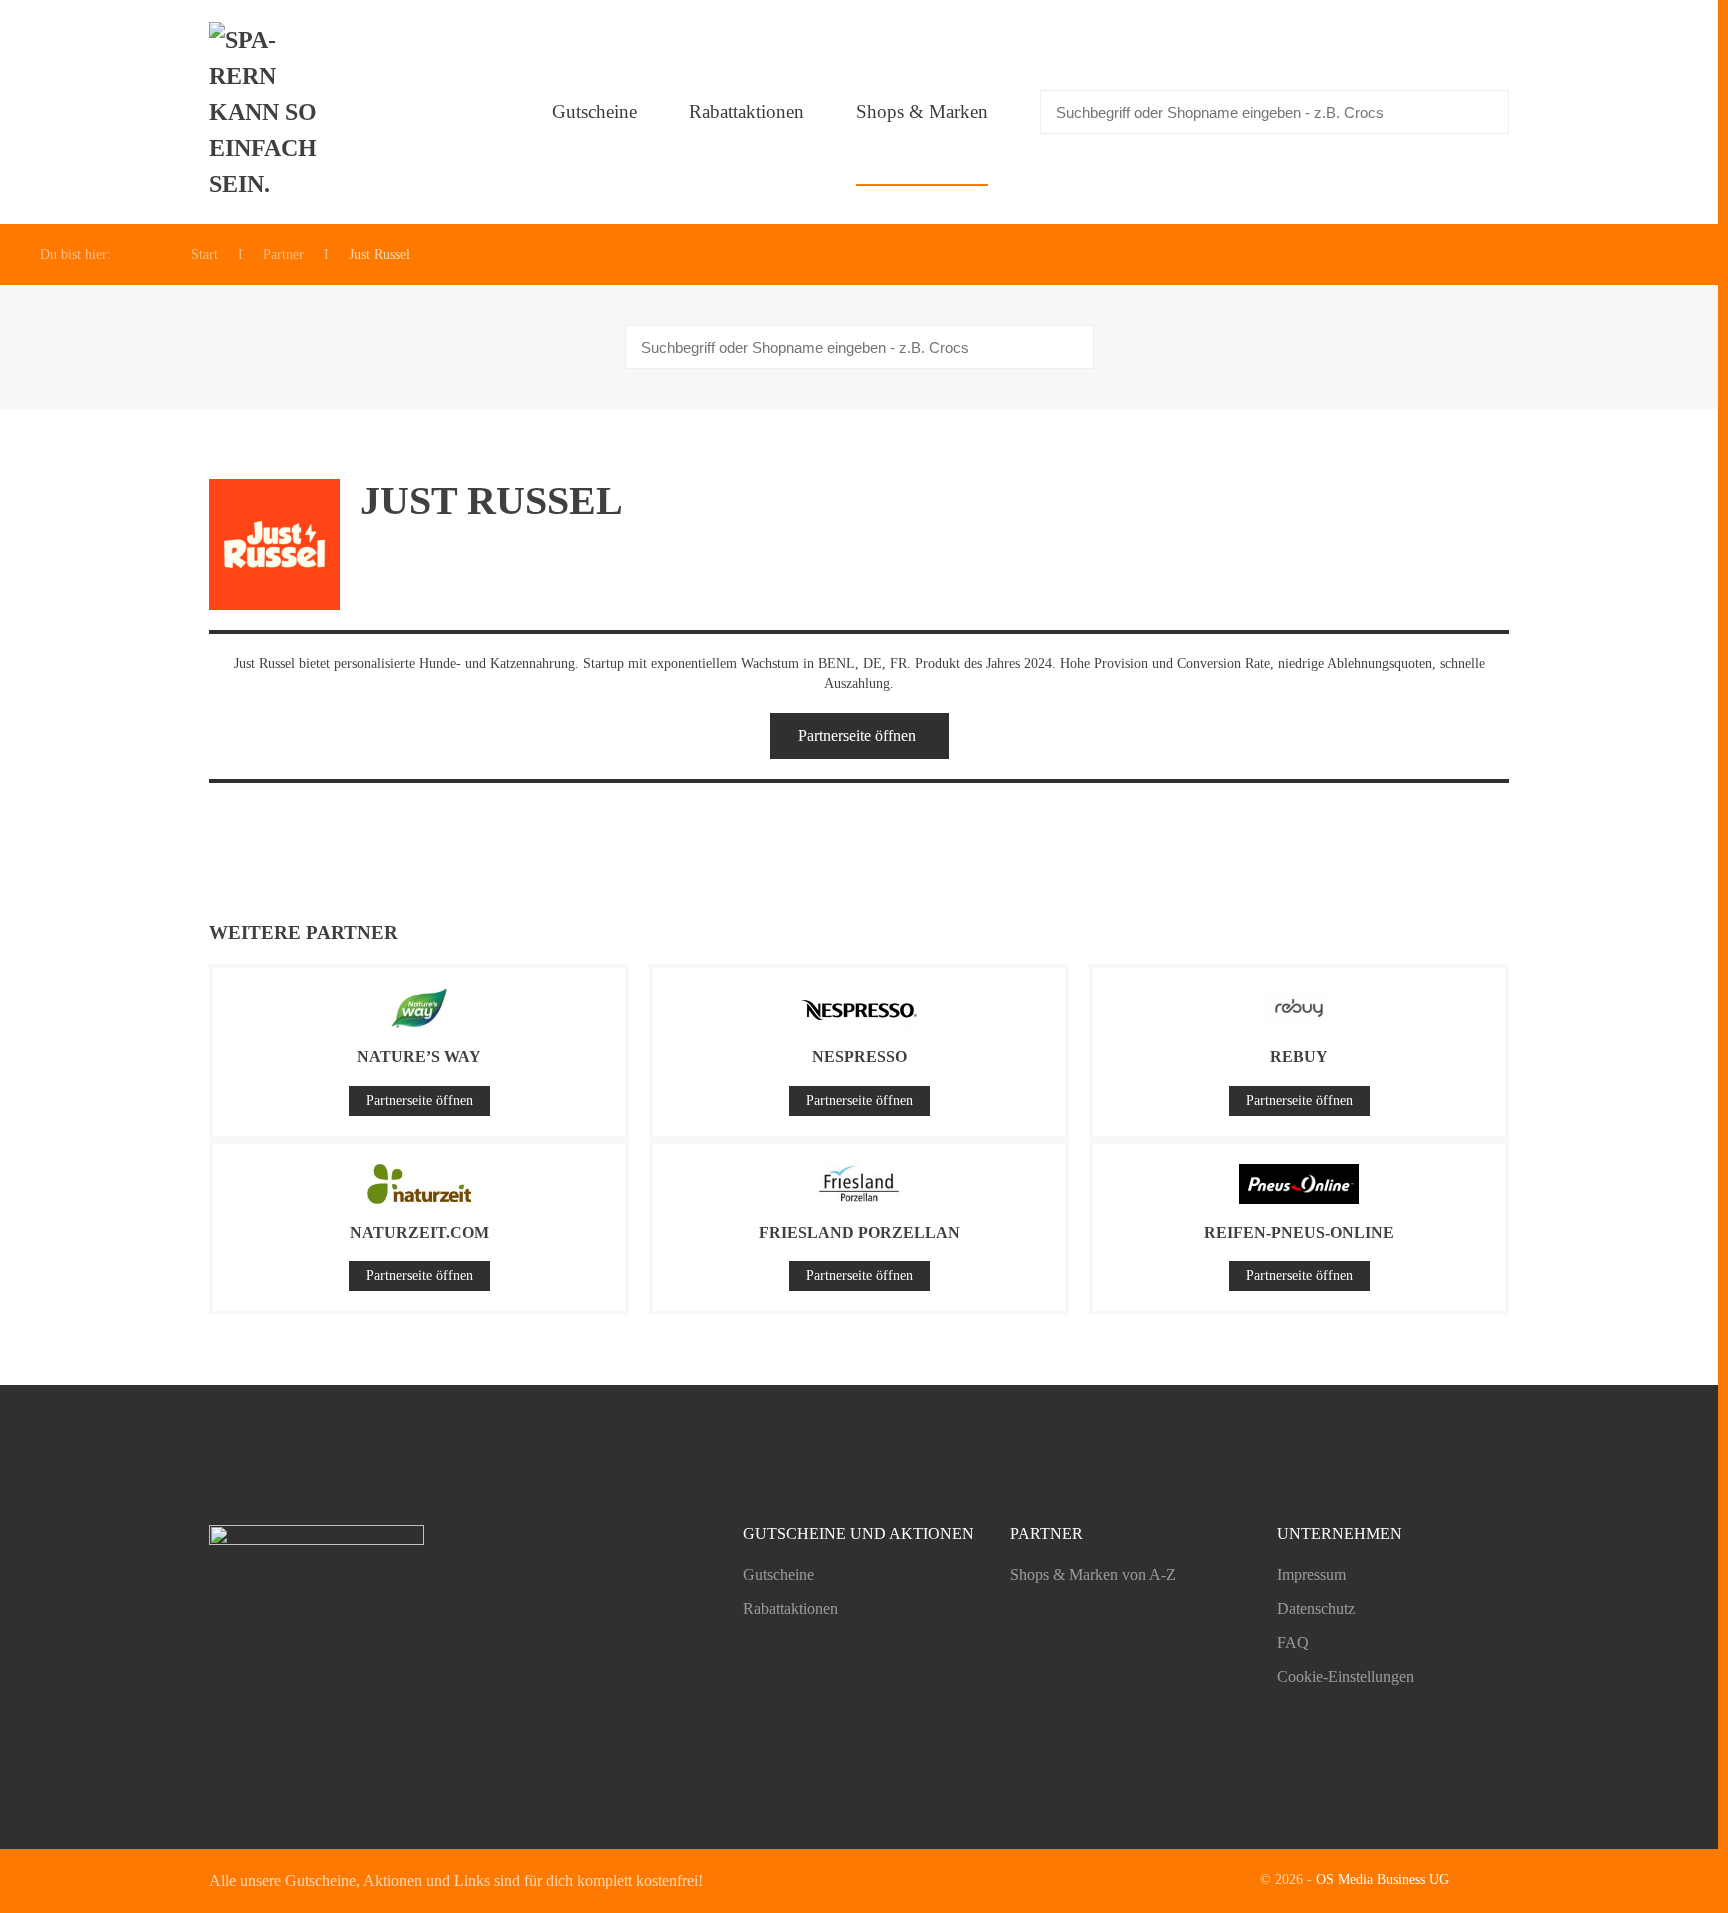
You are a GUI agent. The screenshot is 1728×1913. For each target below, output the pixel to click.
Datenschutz (1316, 1608)
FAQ (1293, 1642)
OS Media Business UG (1382, 1879)
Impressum (1311, 1574)
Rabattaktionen (746, 111)
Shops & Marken (922, 111)
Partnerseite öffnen (857, 735)
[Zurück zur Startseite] (269, 112)
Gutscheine (594, 111)
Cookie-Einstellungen (1345, 1676)
